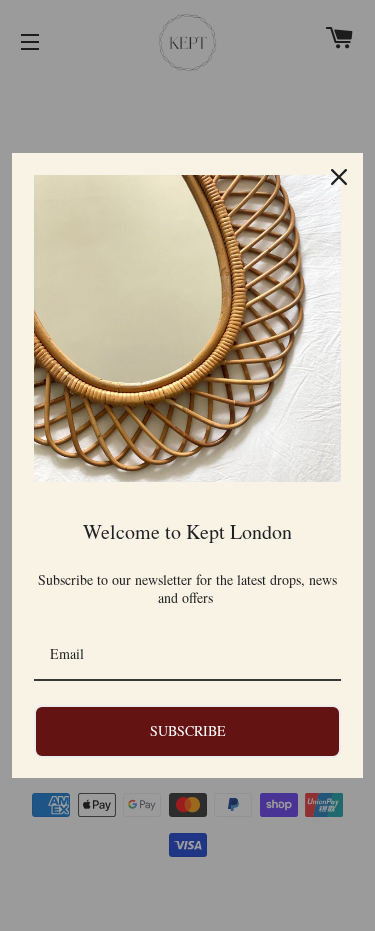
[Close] (339, 177)
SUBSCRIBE (188, 730)
